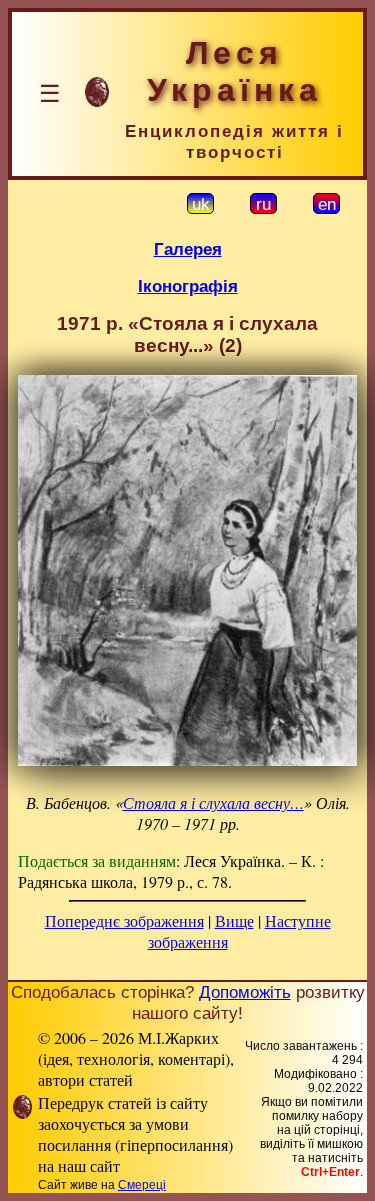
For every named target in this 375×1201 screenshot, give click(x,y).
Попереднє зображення (124, 920)
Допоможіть (245, 992)
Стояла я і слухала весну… (213, 802)
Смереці (142, 1185)
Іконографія (188, 286)
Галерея (188, 249)
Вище (234, 920)
